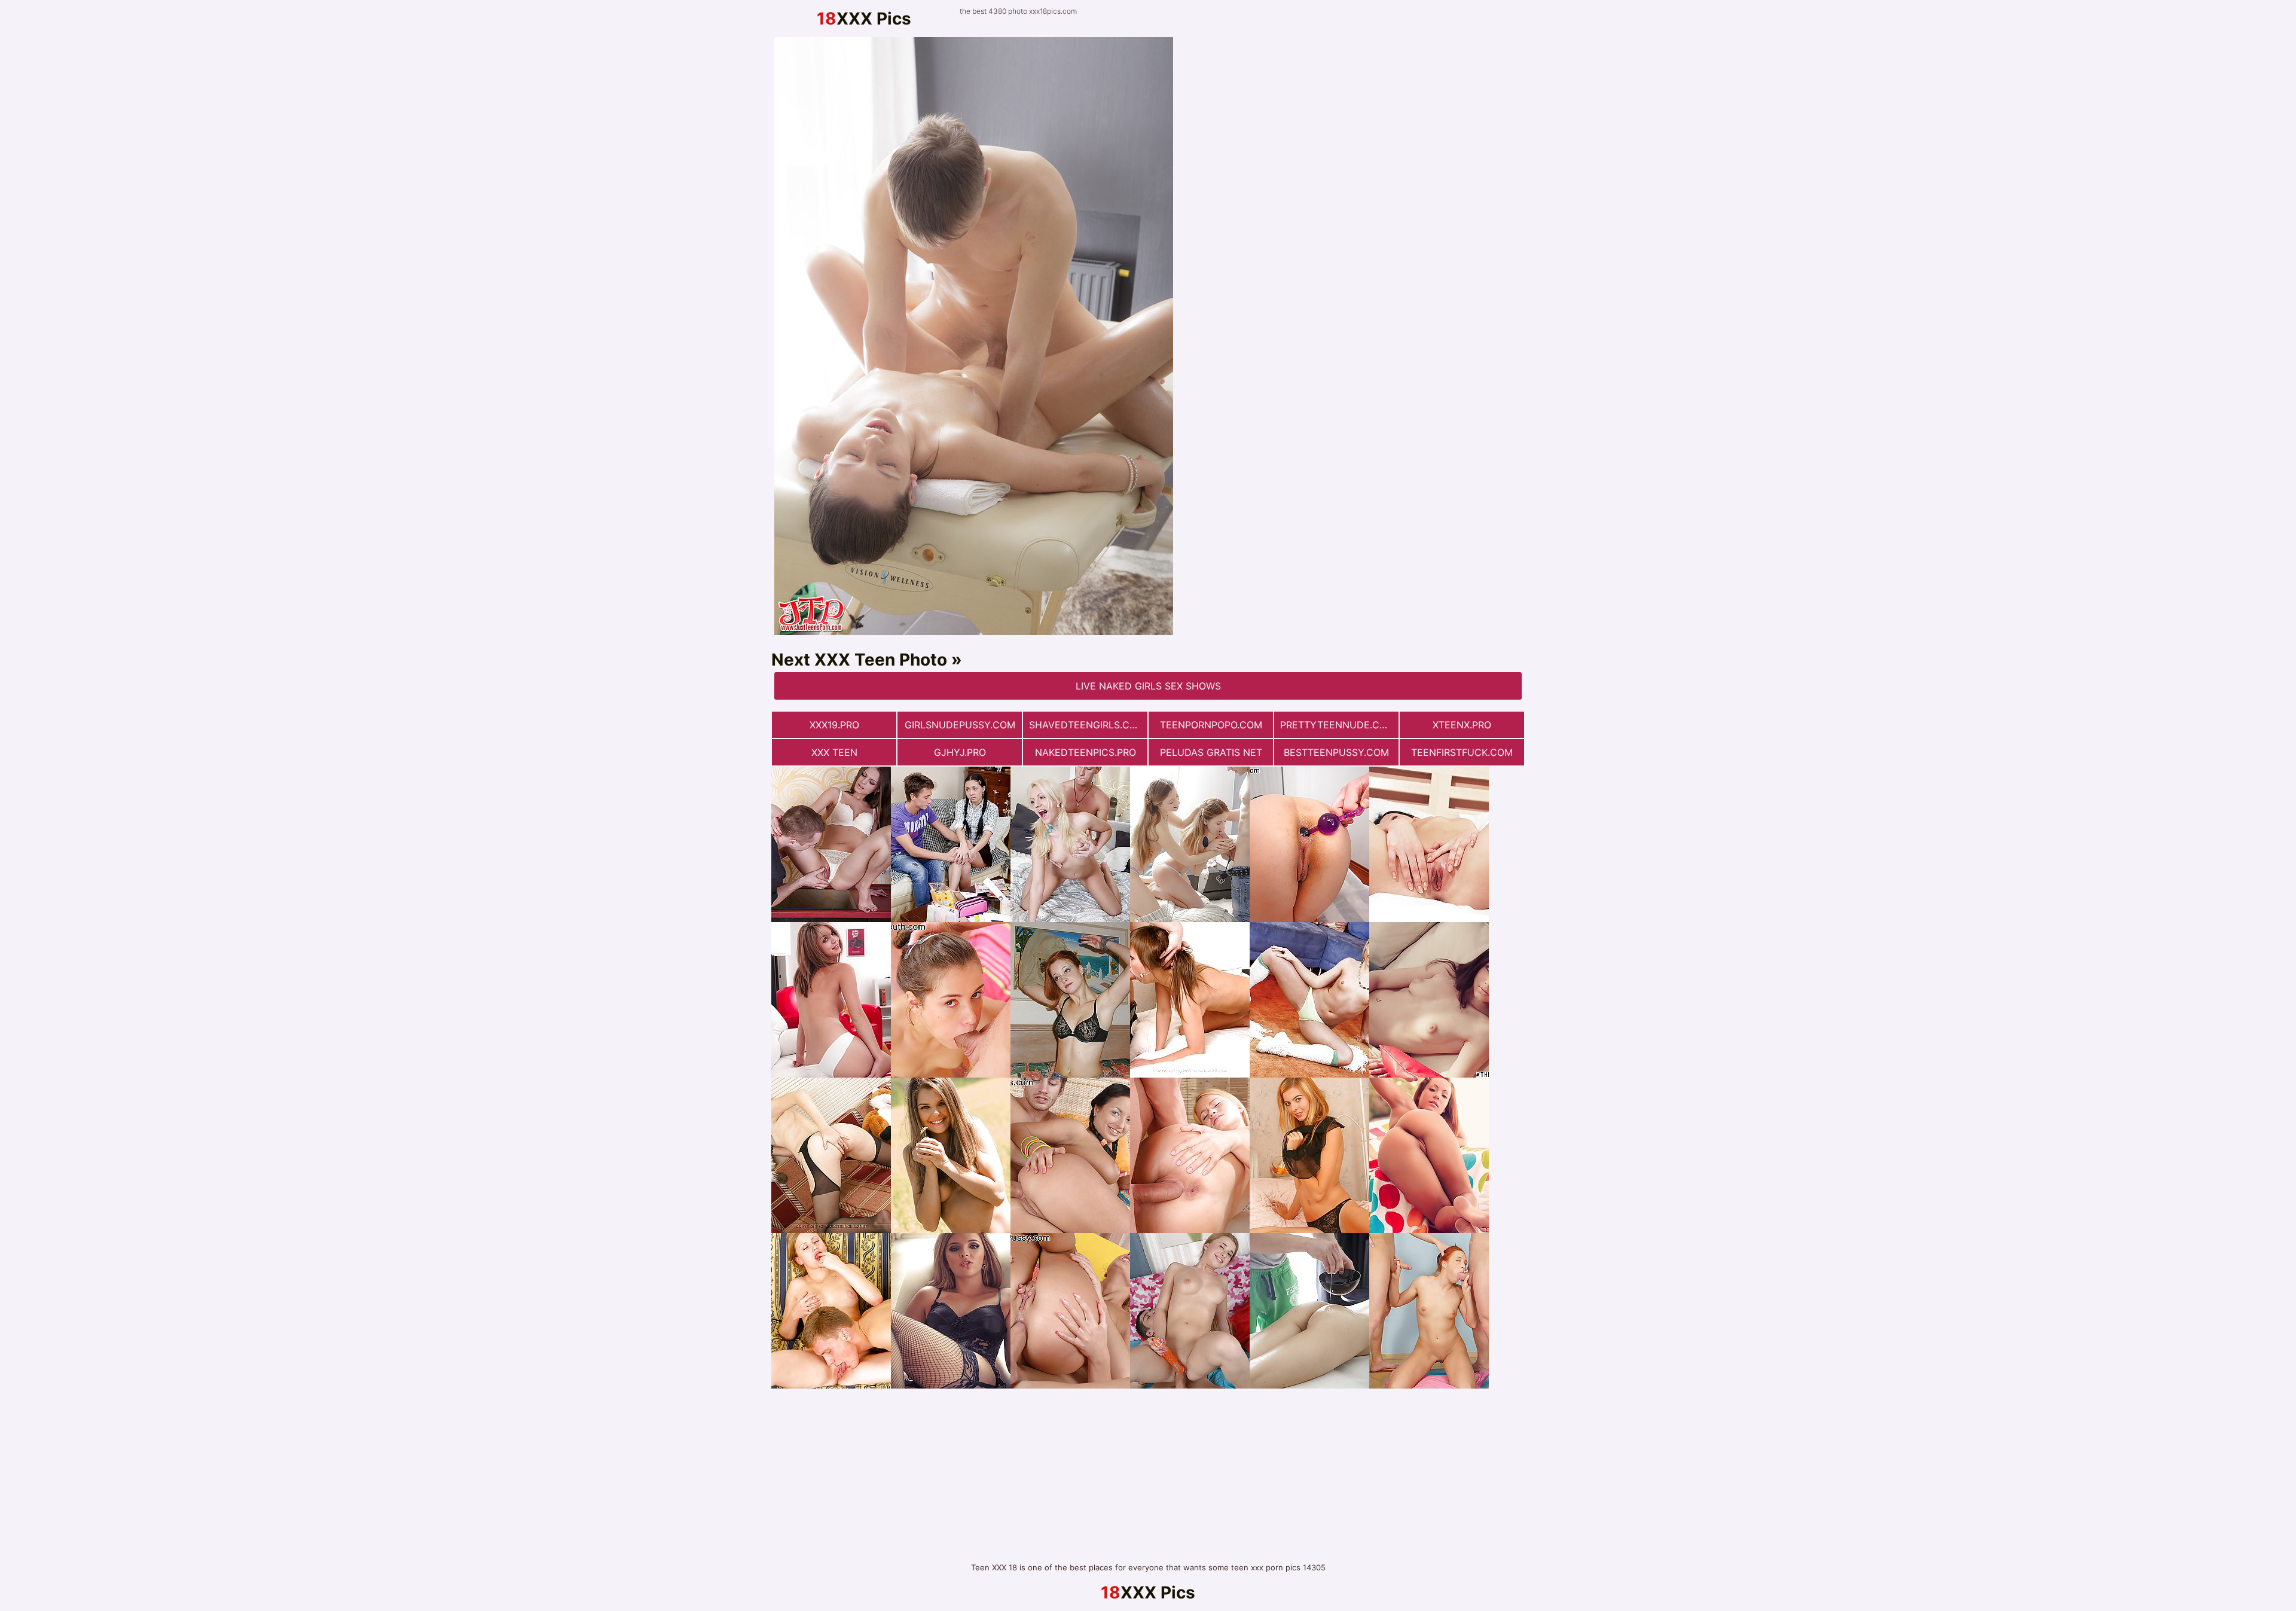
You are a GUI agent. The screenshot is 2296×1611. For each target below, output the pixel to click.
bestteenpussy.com (1336, 752)
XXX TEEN (834, 752)
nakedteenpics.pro (1086, 752)
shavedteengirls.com (1087, 725)
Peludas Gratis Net (1211, 752)
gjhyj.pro (960, 752)
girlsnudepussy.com (960, 725)
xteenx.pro (1462, 725)
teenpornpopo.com (1211, 725)
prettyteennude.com (1338, 725)
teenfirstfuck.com (1462, 752)
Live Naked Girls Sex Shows (1148, 686)
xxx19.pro (834, 725)
